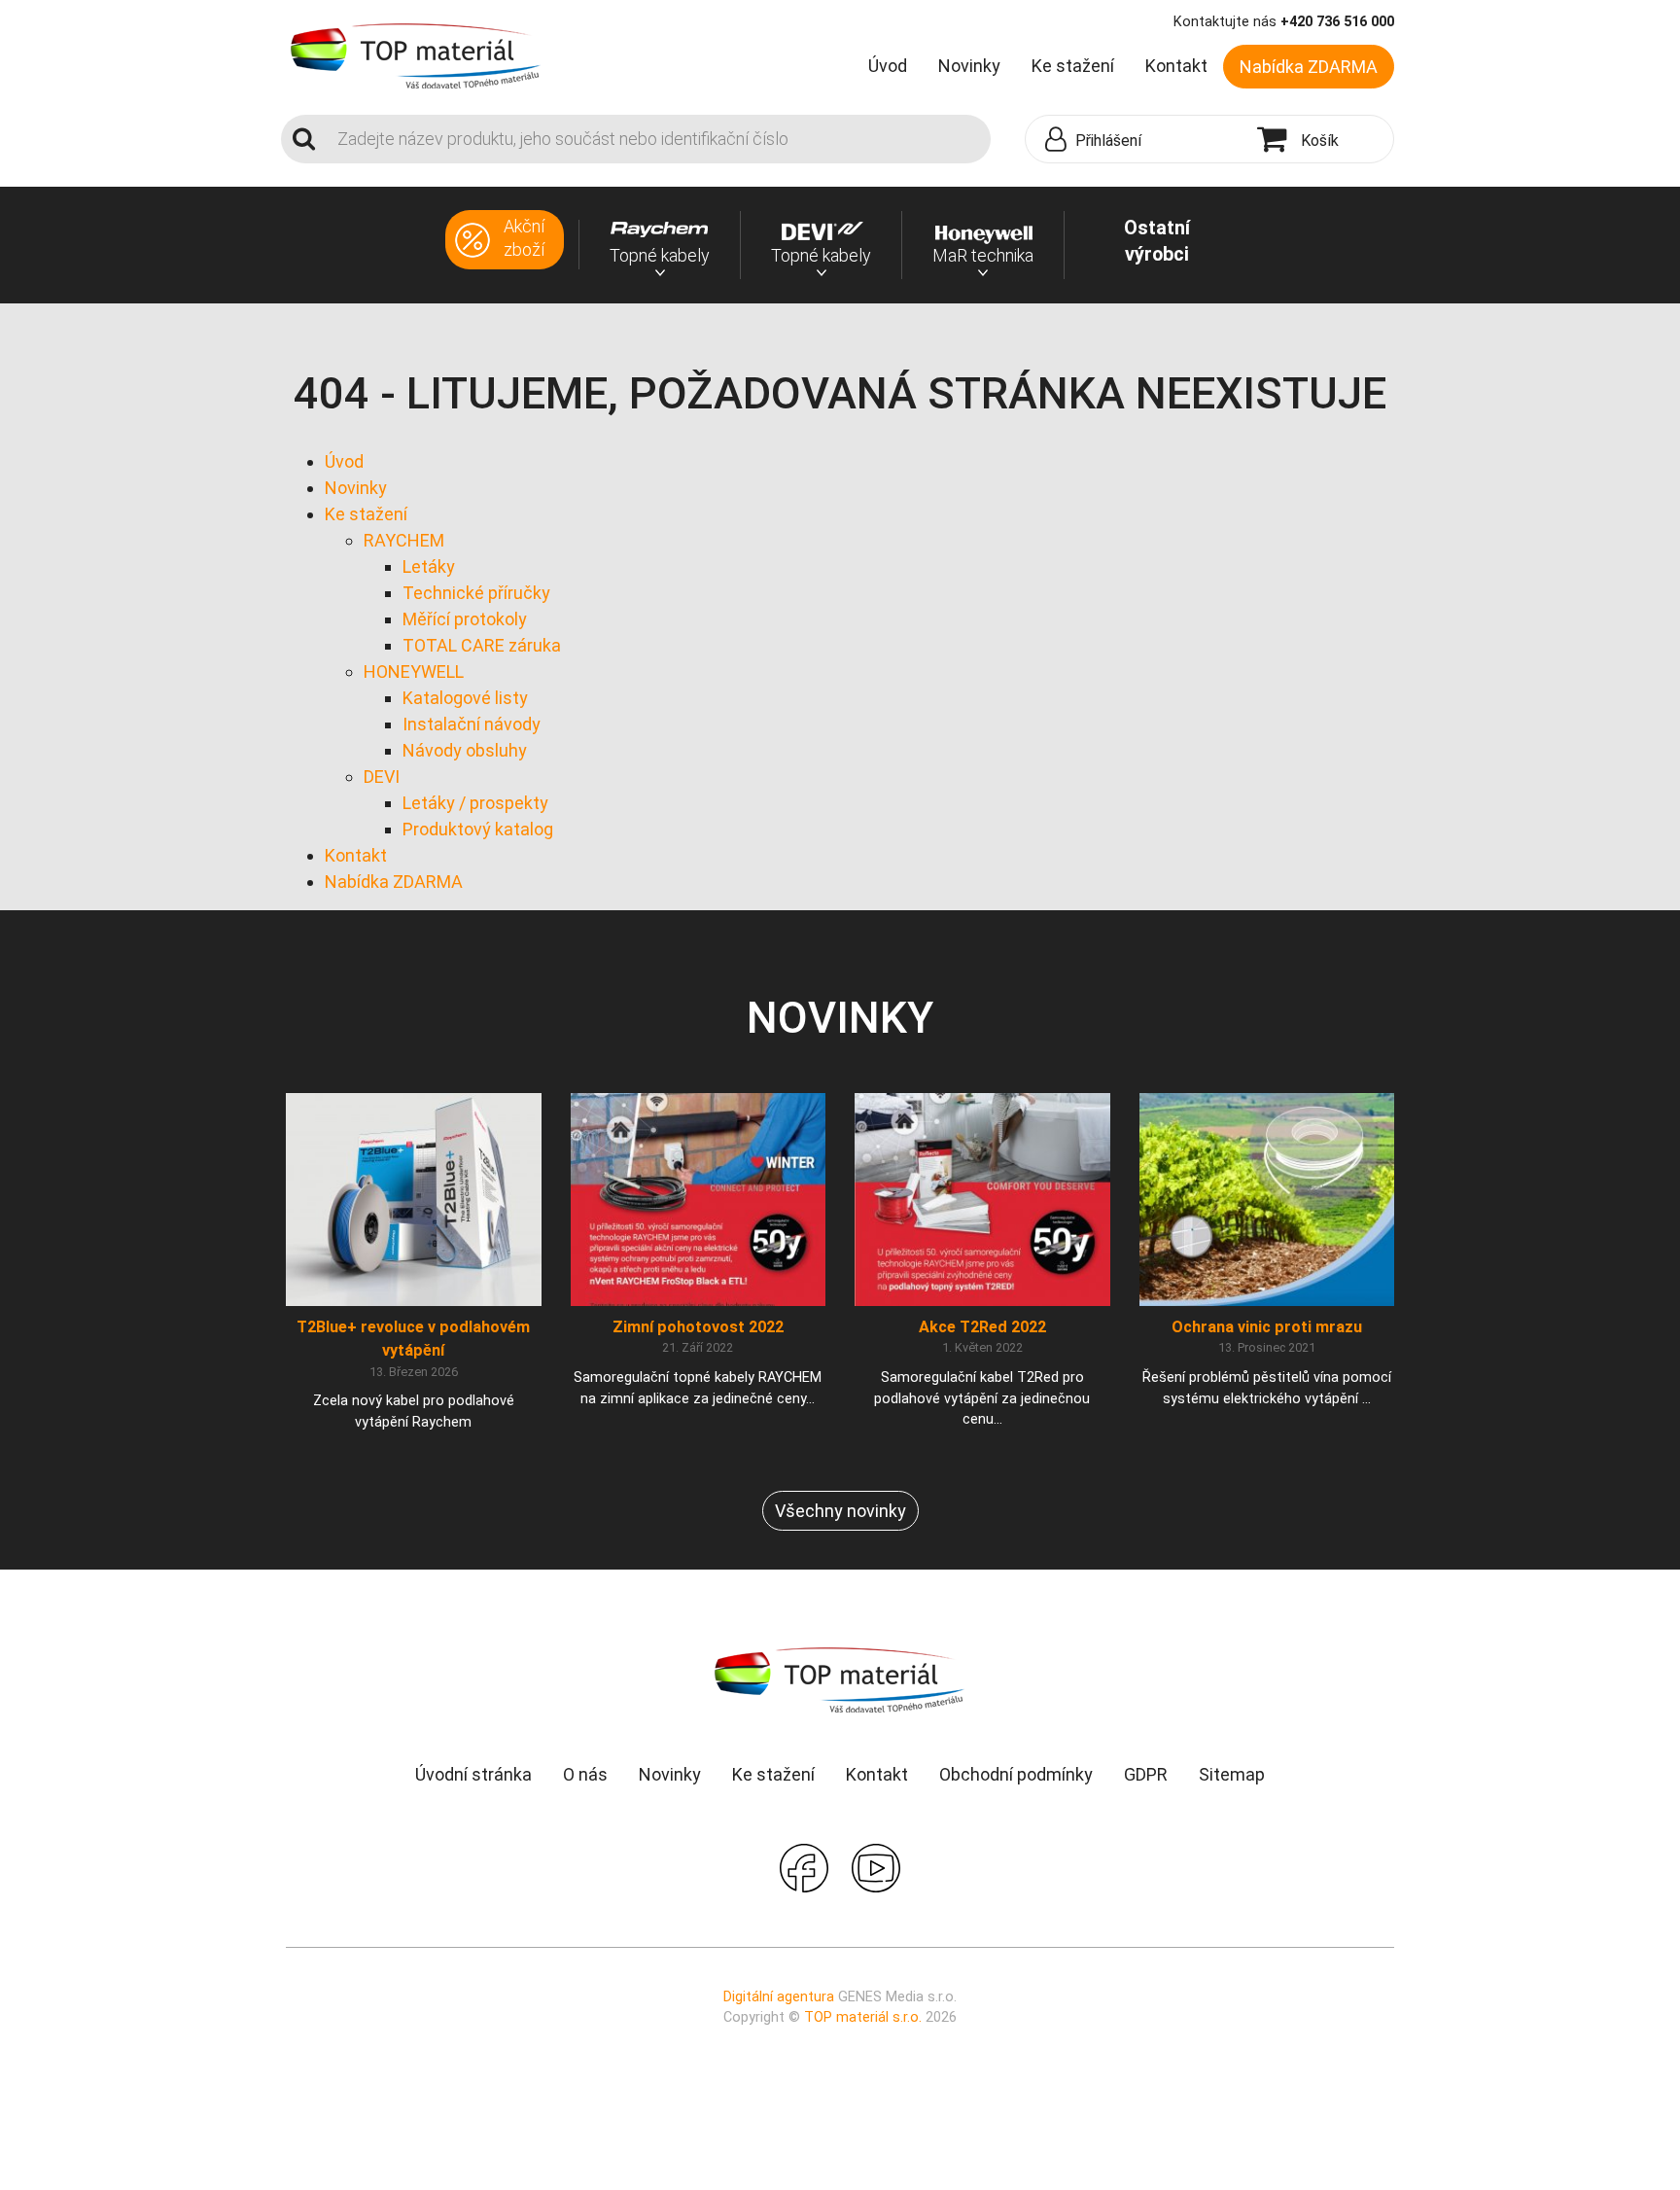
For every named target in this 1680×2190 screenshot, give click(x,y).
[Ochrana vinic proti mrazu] (1267, 1199)
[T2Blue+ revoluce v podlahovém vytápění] (414, 1199)
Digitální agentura (779, 1997)
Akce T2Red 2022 (982, 1327)
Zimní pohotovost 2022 (698, 1327)
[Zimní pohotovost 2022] (699, 1199)
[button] (1137, 140)
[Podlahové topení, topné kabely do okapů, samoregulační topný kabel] (416, 54)
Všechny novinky (840, 1511)
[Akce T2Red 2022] (982, 1199)
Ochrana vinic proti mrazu (1267, 1327)
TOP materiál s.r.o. (863, 2017)
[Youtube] (876, 1866)
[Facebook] (804, 1866)
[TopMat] (840, 1679)
